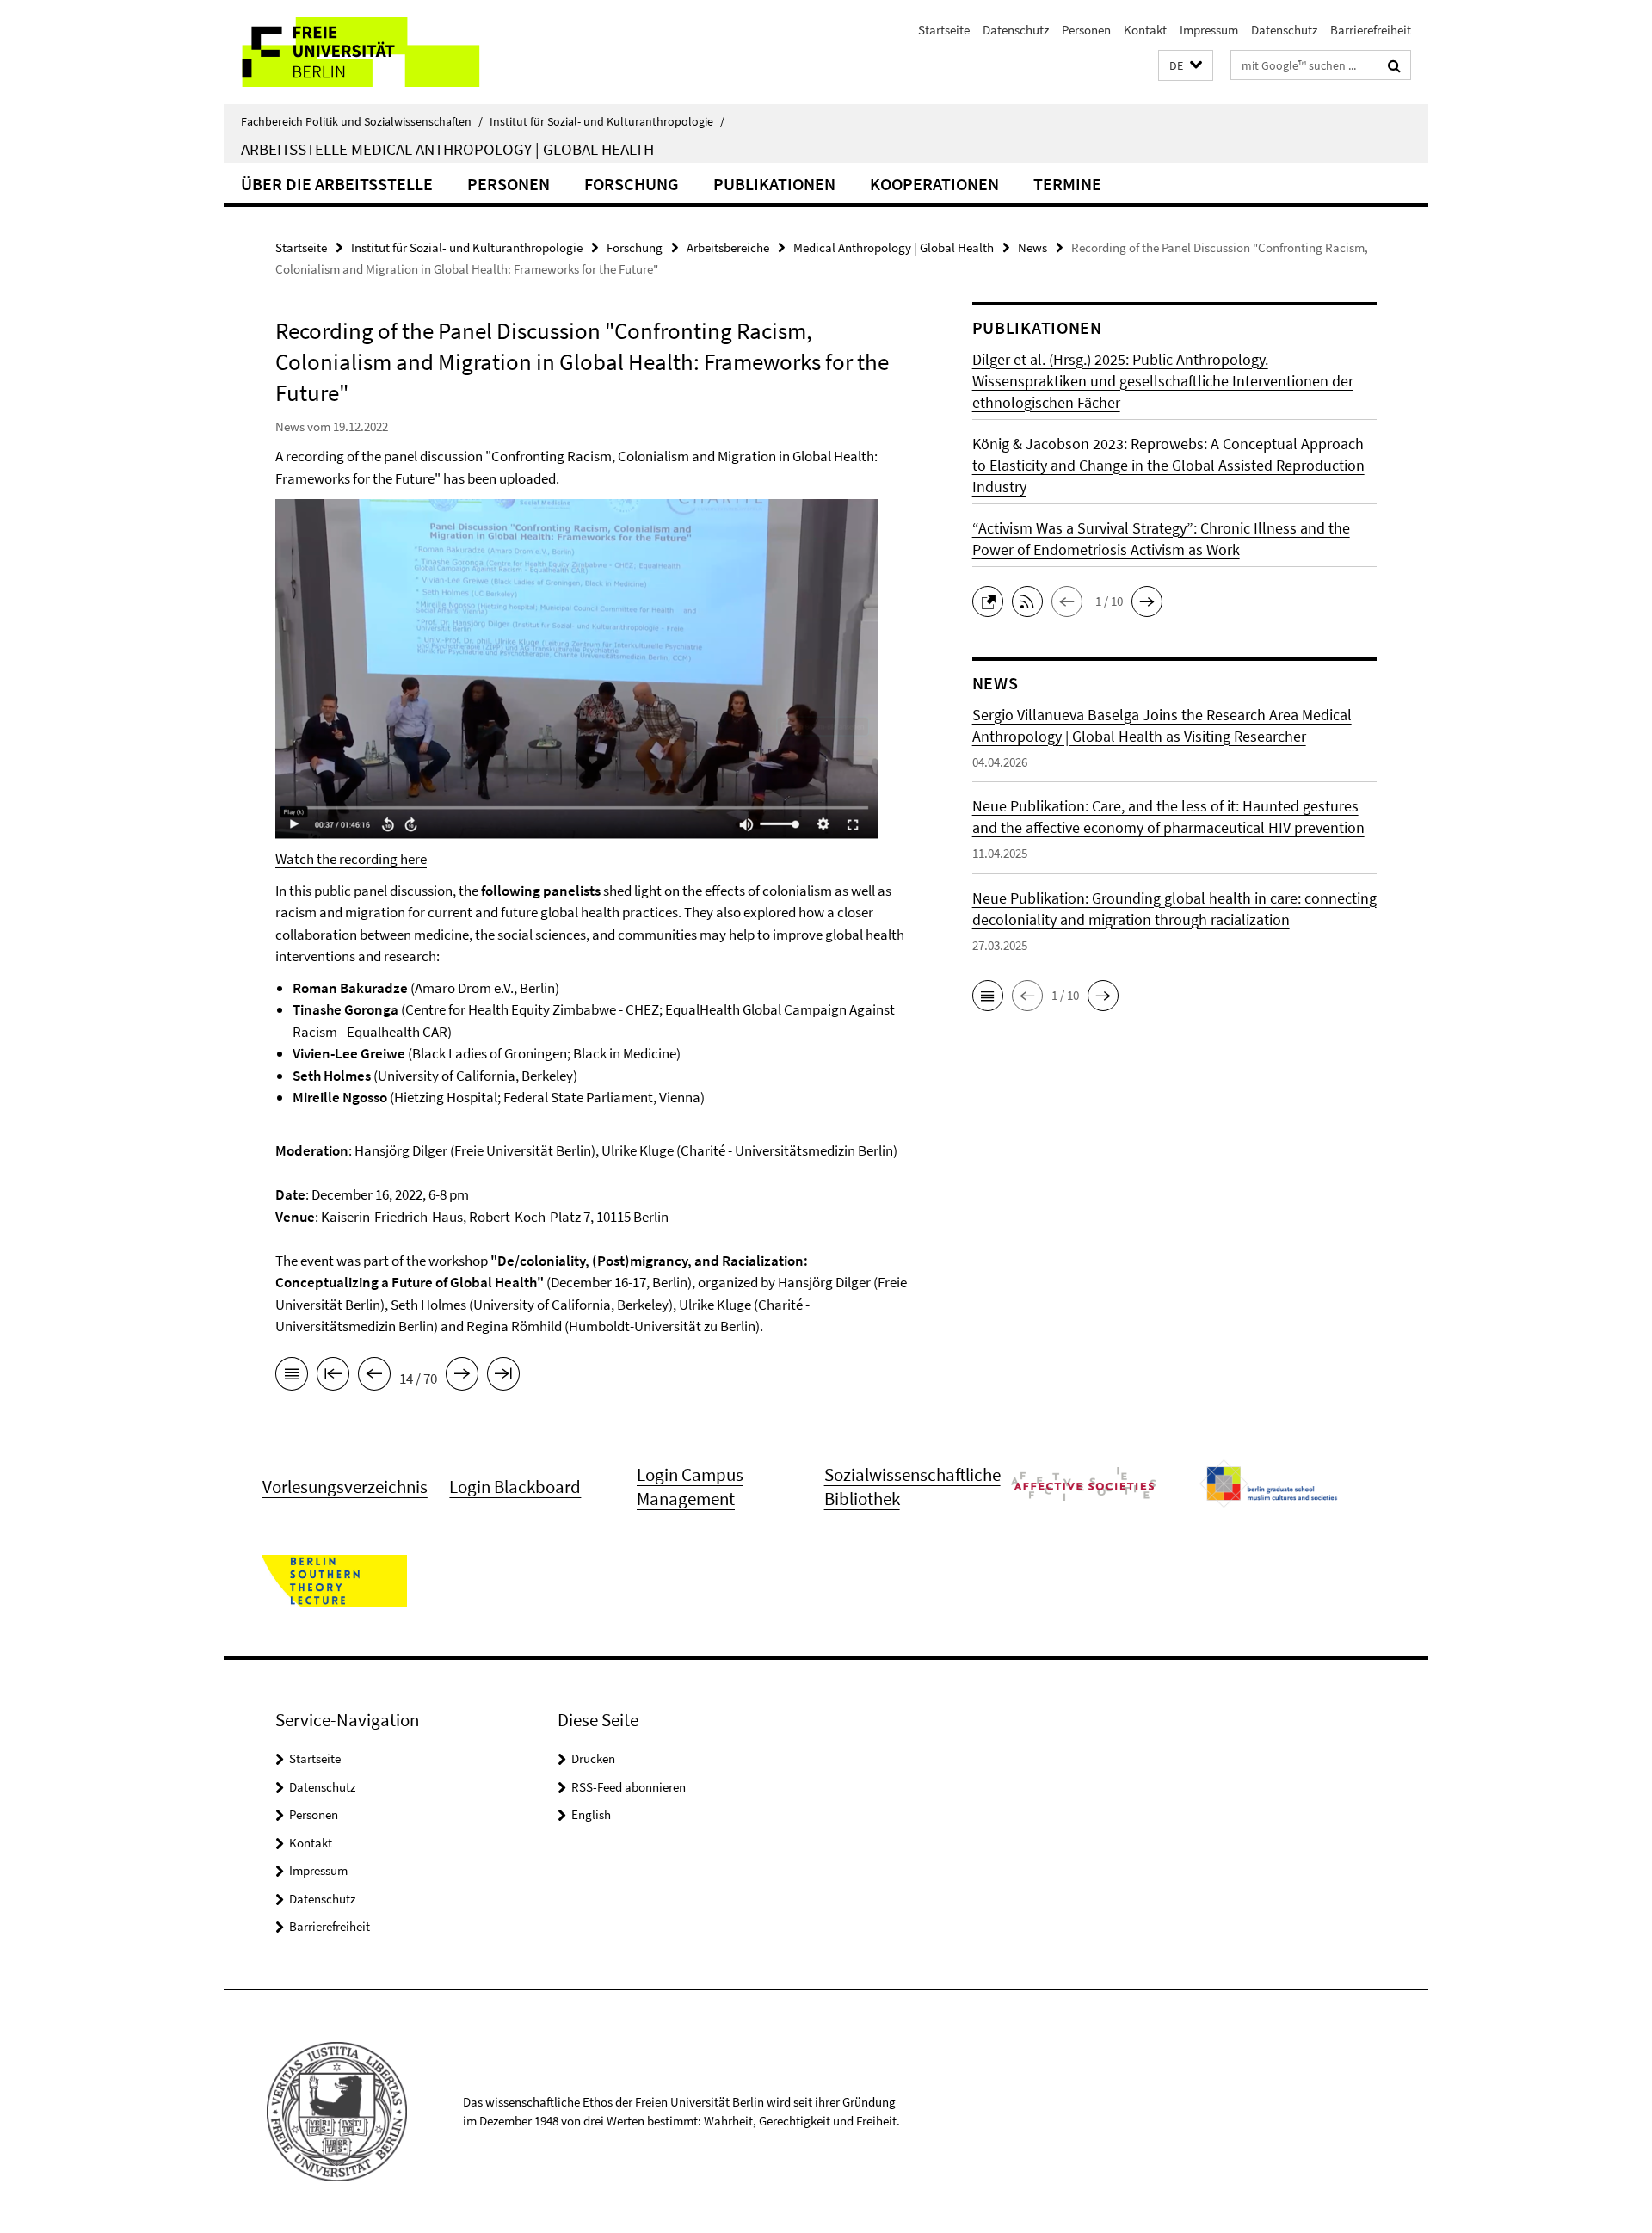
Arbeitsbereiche (728, 247)
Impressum (1209, 30)
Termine (1067, 184)
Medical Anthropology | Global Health (894, 247)
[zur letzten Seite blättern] (503, 1377)
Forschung (632, 184)
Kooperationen (934, 184)
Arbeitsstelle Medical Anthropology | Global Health (447, 149)
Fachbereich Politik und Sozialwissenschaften (362, 121)
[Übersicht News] (292, 1377)
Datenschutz (1016, 30)
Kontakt (1145, 30)
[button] (1186, 66)
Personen (1086, 30)
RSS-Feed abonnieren (629, 1787)
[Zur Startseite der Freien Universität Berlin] (368, 52)
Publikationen (774, 184)
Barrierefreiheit (1371, 30)
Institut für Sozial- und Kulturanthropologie (607, 121)
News (1032, 247)
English (591, 1814)
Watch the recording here (351, 859)
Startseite (944, 30)
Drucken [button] (593, 1758)
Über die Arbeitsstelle (337, 184)
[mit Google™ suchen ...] (1394, 65)
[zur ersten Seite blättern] (333, 1377)
